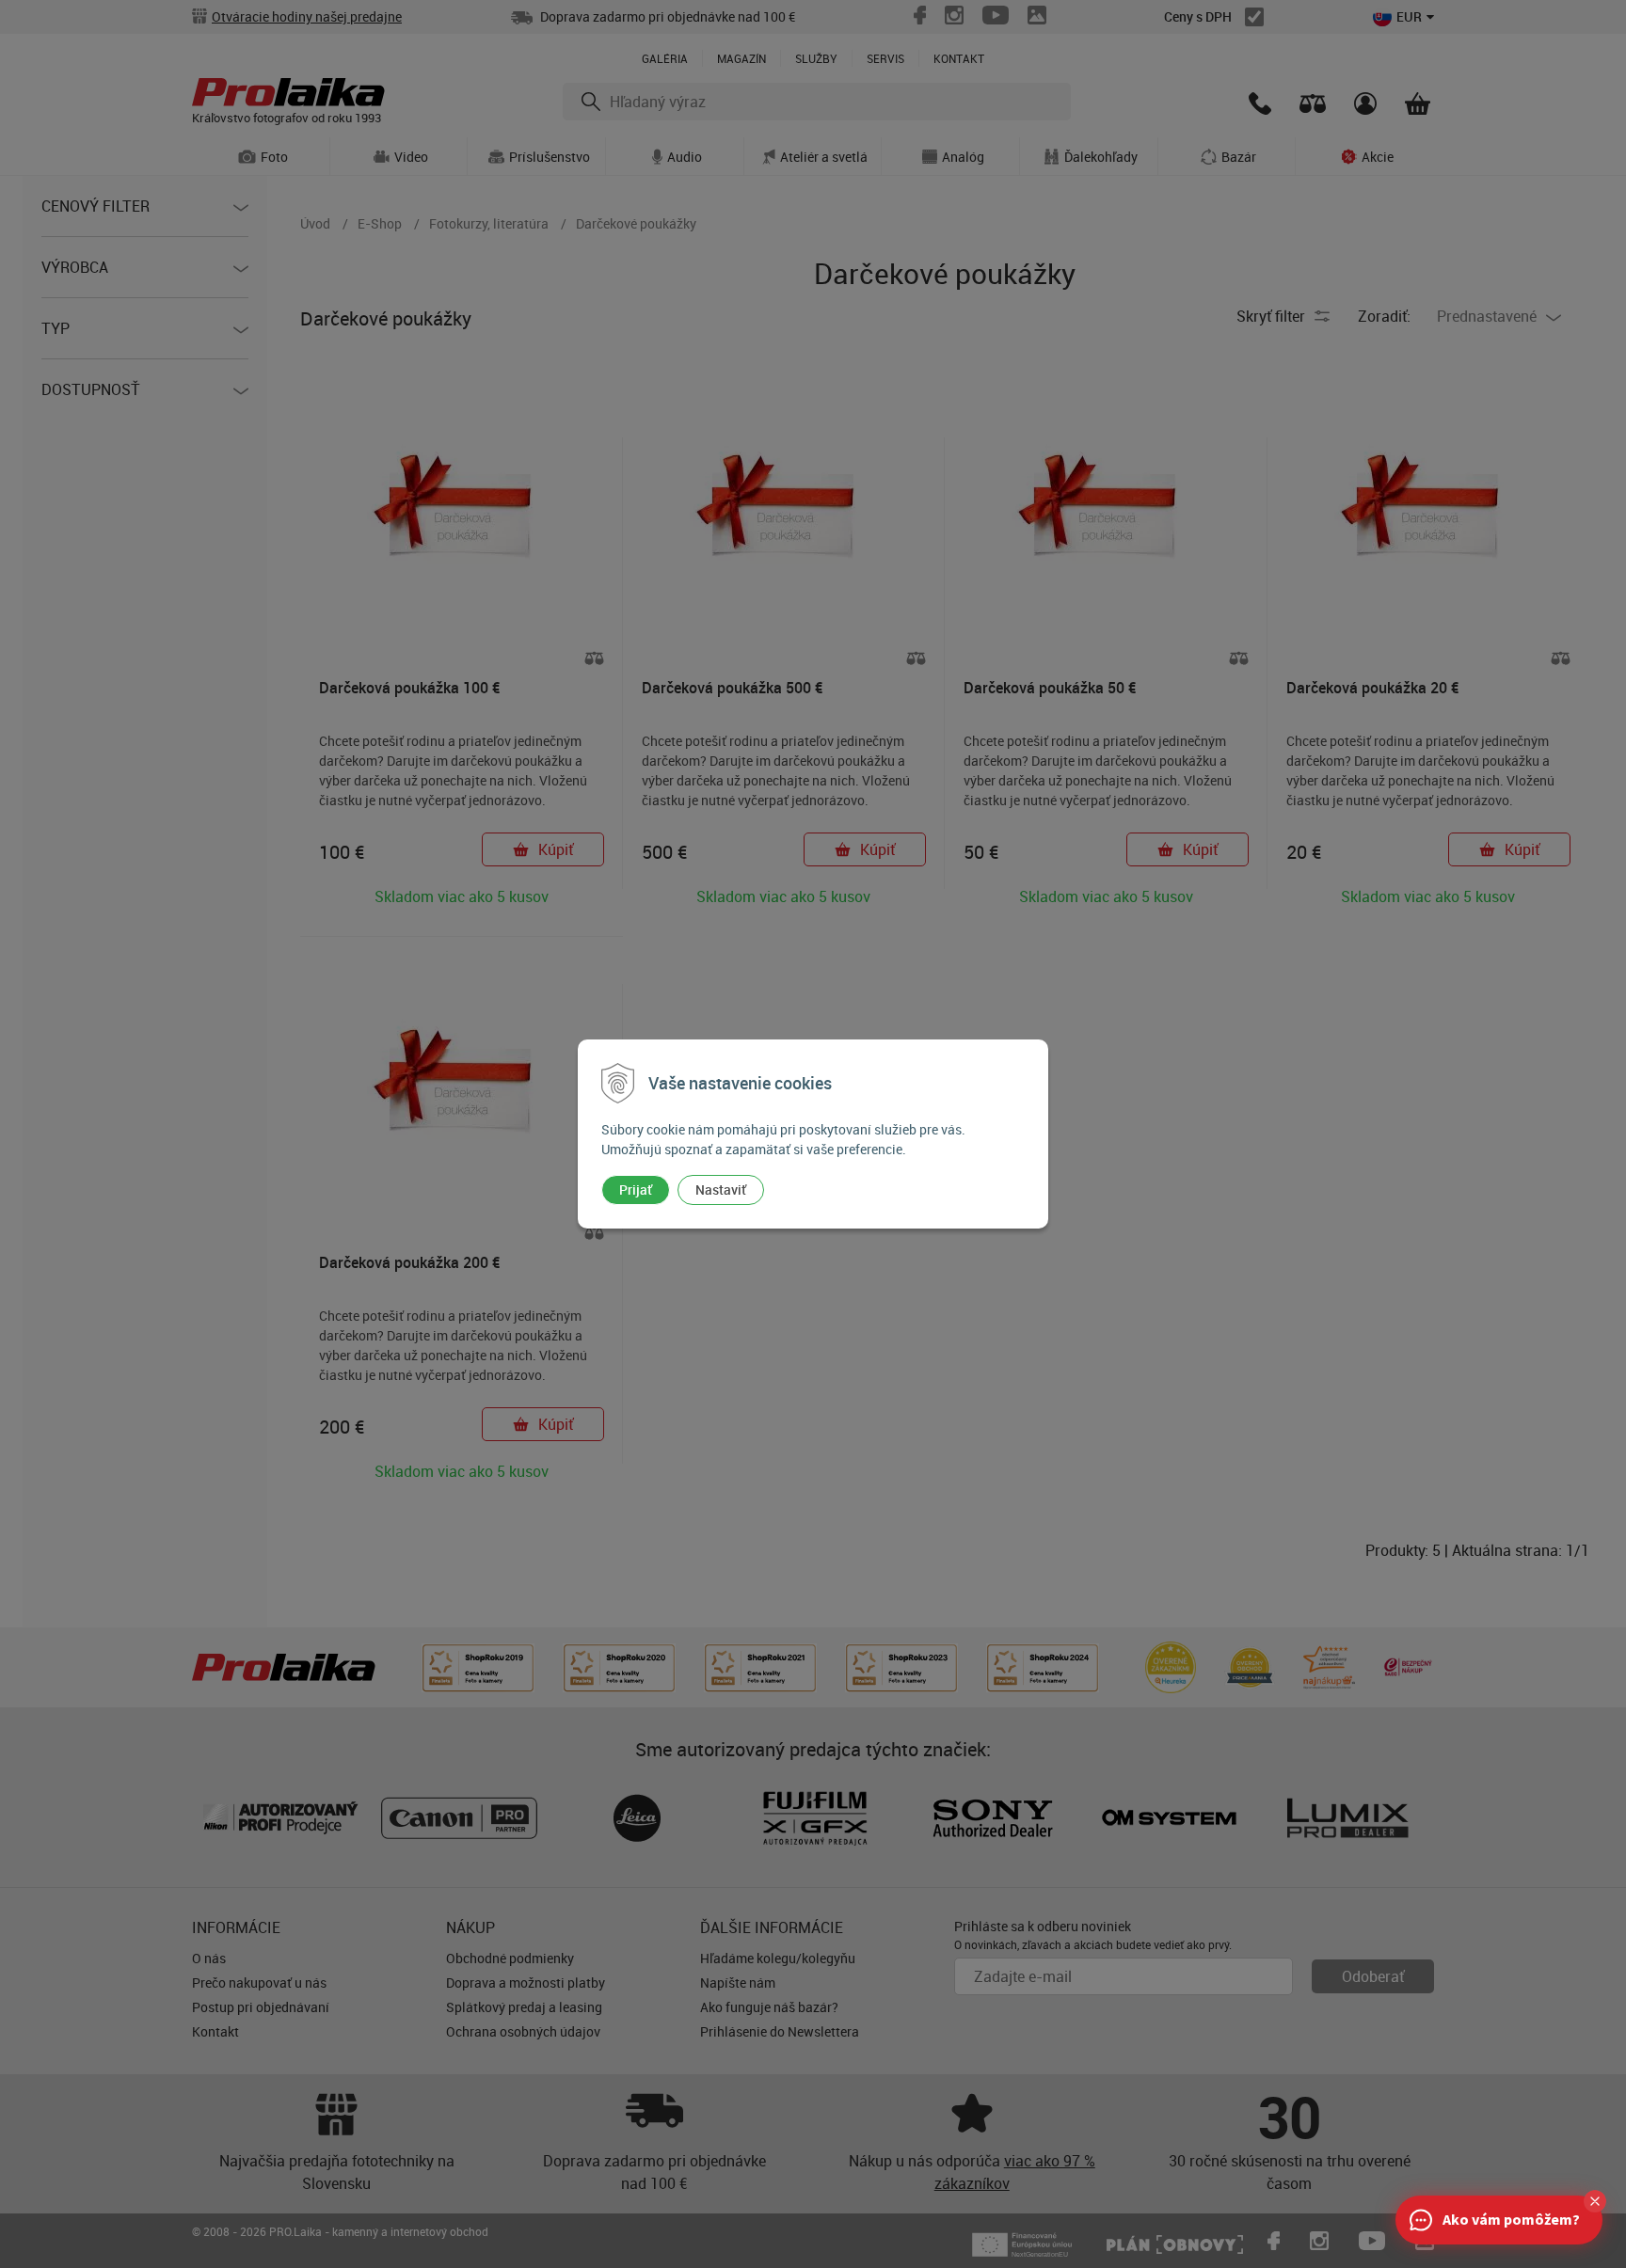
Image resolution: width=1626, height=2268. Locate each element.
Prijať (636, 1190)
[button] (1595, 2201)
